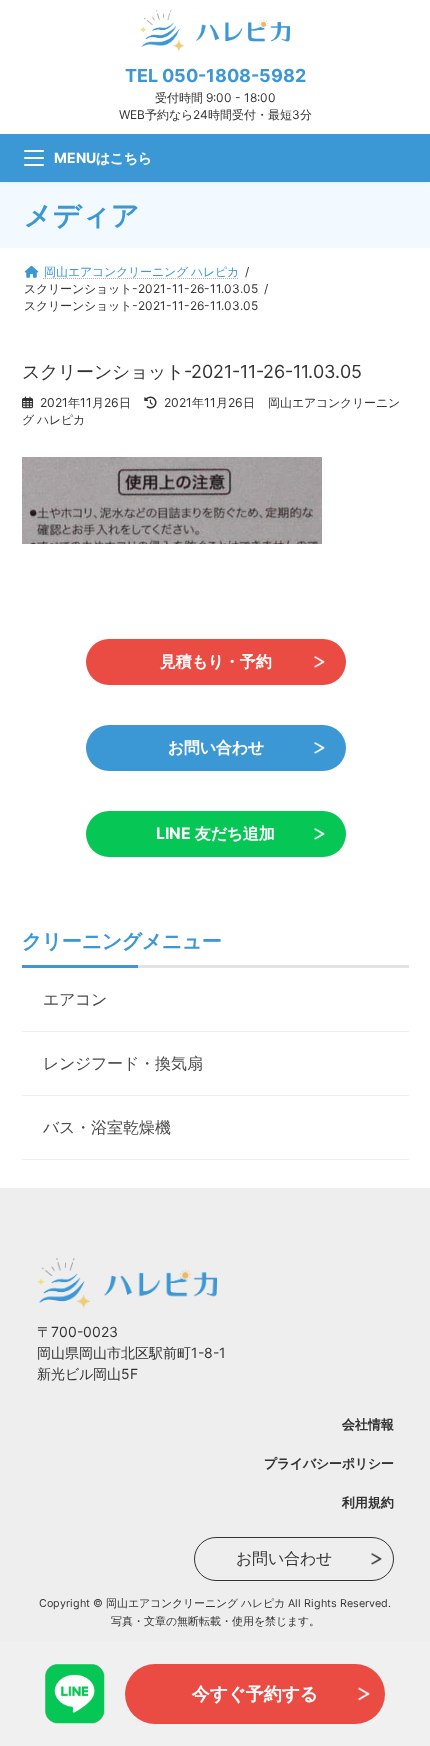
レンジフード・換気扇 (123, 1063)
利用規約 (368, 1502)
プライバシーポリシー (329, 1463)
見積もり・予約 (215, 661)
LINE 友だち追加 (215, 833)
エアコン (75, 999)
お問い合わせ (215, 747)
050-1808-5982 (234, 75)
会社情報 (368, 1424)
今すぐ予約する (255, 1693)
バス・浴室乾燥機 (107, 1127)
